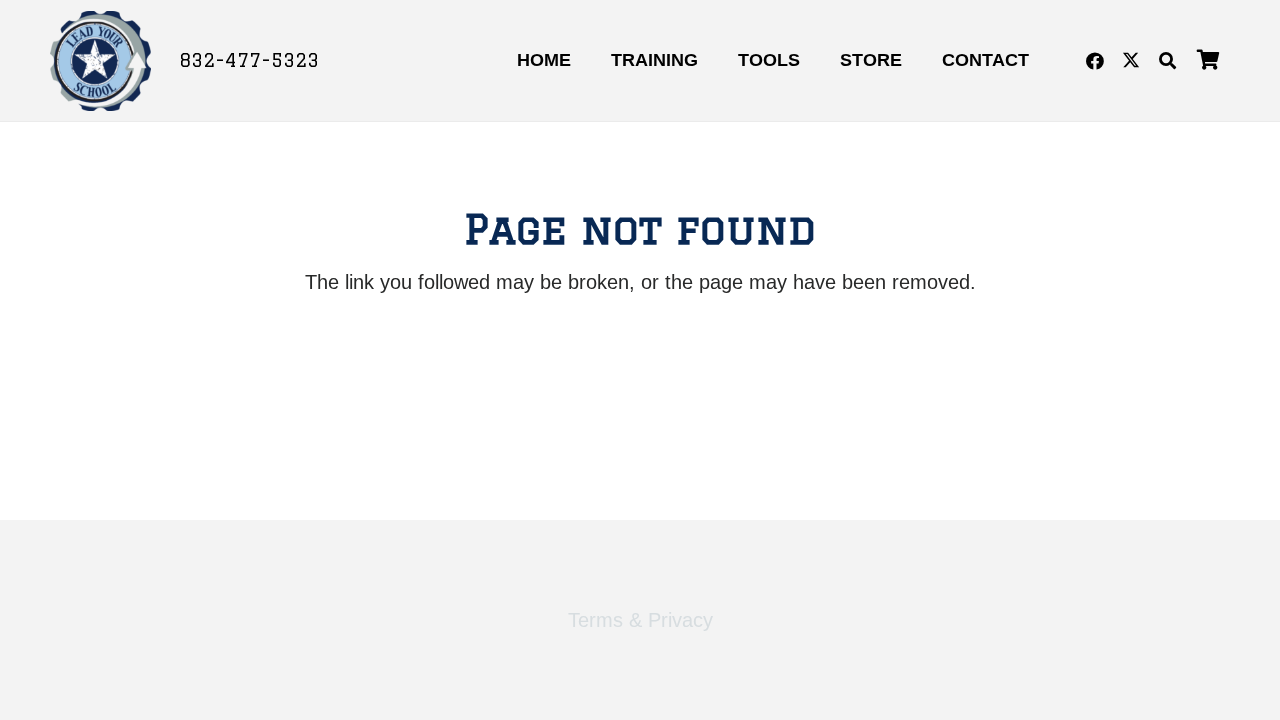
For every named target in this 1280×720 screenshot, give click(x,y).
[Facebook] (1095, 61)
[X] (1131, 61)
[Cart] (1208, 60)
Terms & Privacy (640, 620)
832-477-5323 (249, 60)
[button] (1167, 60)
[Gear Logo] (100, 61)
